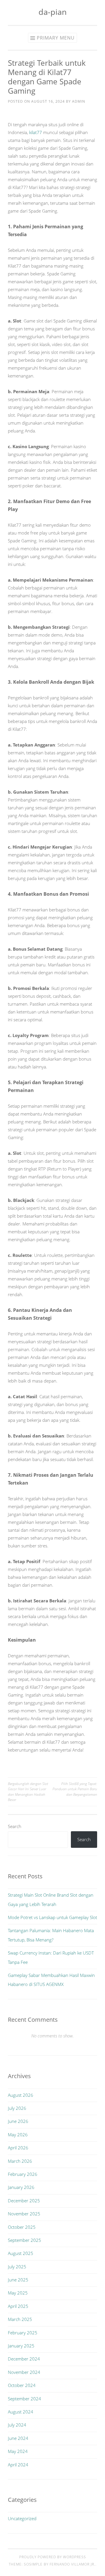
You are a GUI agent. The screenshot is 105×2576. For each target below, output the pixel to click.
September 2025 (24, 2240)
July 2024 (17, 2425)
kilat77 (36, 132)
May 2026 (18, 2135)
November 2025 (24, 2214)
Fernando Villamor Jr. (72, 2564)
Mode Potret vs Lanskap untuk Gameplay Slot (52, 1917)
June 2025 (18, 2280)
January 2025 (21, 2346)
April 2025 (18, 2306)
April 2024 (18, 2465)
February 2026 (23, 2174)
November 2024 (24, 2372)
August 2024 (21, 2412)
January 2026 (21, 2187)
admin (79, 101)
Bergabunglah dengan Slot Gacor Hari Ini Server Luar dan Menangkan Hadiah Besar (28, 1792)
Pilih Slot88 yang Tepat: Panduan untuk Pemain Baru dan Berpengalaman (75, 1789)
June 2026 (18, 2121)
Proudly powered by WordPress (53, 2557)
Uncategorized (22, 2518)
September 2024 (24, 2399)
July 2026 (17, 2108)
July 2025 (17, 2267)
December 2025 (24, 2201)
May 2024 (18, 2451)
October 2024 (22, 2385)
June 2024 (18, 2438)
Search (15, 1826)
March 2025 (20, 2319)
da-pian (53, 12)
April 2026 (18, 2148)
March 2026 (20, 2161)
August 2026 (21, 2095)
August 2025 (21, 2253)
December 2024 (24, 2359)
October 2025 (22, 2227)
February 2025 (23, 2333)
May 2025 (18, 2293)
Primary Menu (56, 38)
